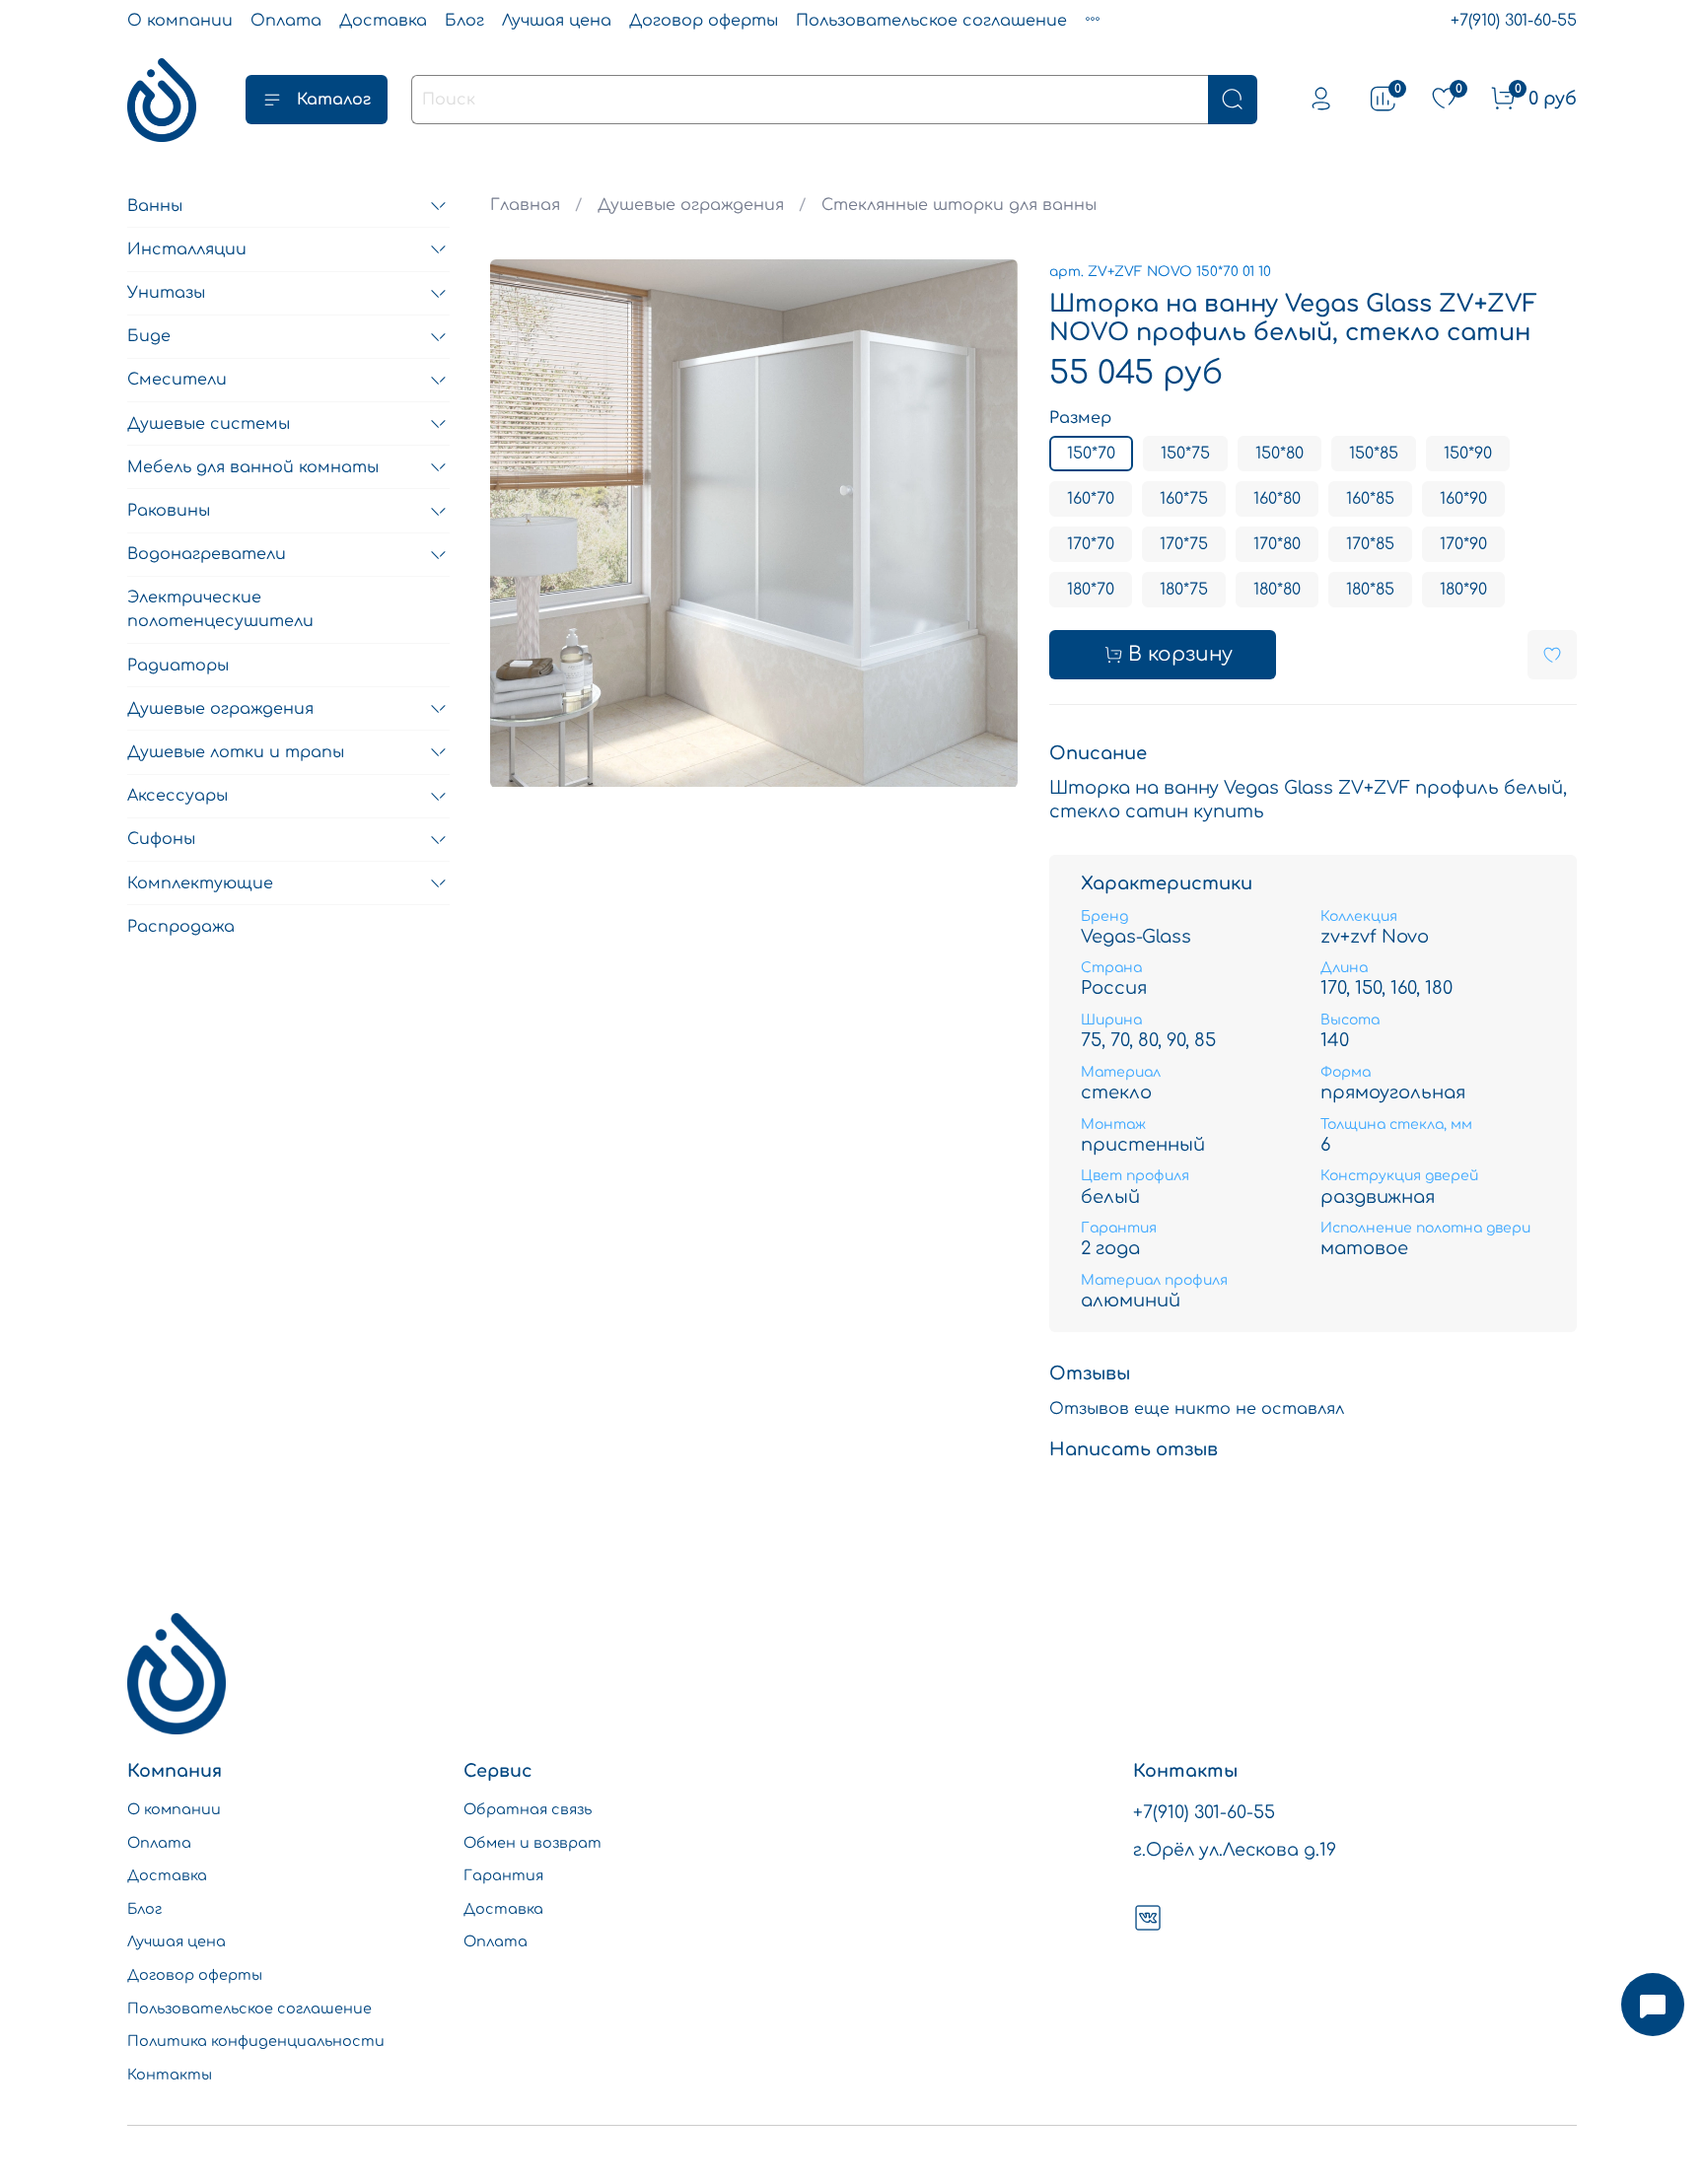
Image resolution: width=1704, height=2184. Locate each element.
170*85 (1370, 544)
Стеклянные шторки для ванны (959, 205)
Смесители (177, 381)
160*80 (1277, 499)
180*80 (1277, 590)
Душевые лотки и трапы (236, 752)
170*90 (1463, 544)
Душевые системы (209, 424)
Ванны (155, 206)
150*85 (1374, 454)
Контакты (170, 2075)
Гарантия (503, 1875)
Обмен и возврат (532, 1843)
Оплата (286, 21)
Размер (1080, 418)
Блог (464, 21)
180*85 (1370, 590)
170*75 (1184, 544)
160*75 (1184, 499)
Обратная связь (528, 1809)
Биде (149, 337)
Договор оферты (704, 21)
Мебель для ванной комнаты (253, 467)
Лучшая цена (557, 21)
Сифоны (161, 840)
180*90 (1463, 590)
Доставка (383, 21)
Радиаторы (178, 666)
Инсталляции (187, 249)
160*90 (1463, 499)
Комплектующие (200, 883)
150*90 (1468, 454)
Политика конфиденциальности (256, 2041)
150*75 (1185, 454)
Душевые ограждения (691, 205)
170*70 (1091, 544)
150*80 (1279, 454)
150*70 (1091, 454)
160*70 (1091, 499)
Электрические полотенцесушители (220, 610)
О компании (180, 21)
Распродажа (181, 927)
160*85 (1370, 499)
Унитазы (166, 294)
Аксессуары (177, 797)
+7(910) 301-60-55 (1514, 21)
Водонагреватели (207, 555)
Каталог (334, 100)
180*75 (1184, 590)
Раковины (169, 512)
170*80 (1277, 544)
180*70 (1091, 590)
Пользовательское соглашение (931, 21)
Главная (525, 205)
